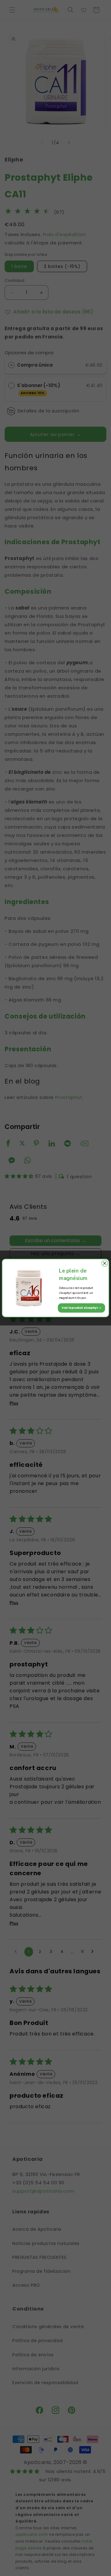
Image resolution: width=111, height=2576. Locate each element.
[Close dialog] (105, 1263)
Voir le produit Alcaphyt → (82, 1308)
